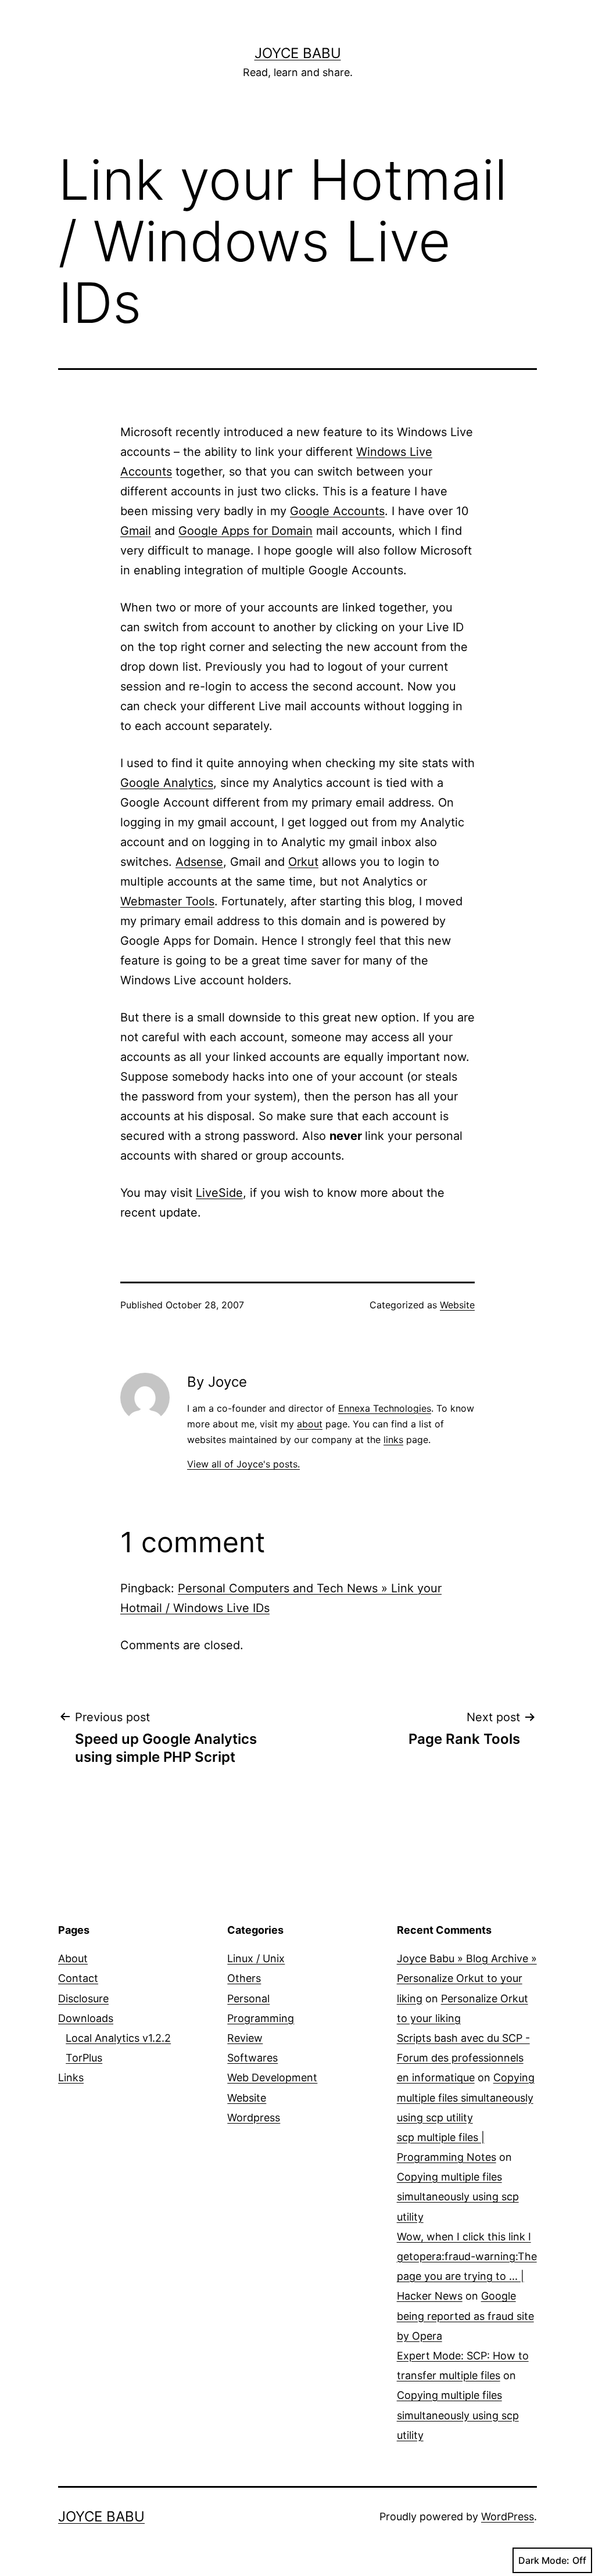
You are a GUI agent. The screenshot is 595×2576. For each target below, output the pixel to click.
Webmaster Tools (167, 901)
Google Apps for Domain (245, 531)
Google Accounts (337, 511)
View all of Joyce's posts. (243, 1464)
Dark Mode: (544, 2560)
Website (457, 1305)
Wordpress (254, 2118)
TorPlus (84, 2058)
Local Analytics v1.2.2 (118, 2038)
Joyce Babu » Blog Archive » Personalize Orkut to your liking (467, 1978)
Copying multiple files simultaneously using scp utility (466, 2097)
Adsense (199, 862)
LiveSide (219, 1193)
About (73, 1958)
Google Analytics (167, 783)
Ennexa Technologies (385, 1408)
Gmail (136, 531)
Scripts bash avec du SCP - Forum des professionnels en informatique (463, 2058)
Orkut (303, 862)
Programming (261, 2018)
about (310, 1424)
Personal (248, 1998)
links (393, 1440)
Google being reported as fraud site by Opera (465, 2316)
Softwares (252, 2058)
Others (244, 1978)
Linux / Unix (256, 1958)
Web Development (272, 2077)
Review (245, 2038)
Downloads (86, 2018)
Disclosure (83, 1998)
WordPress (508, 2516)
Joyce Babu (298, 53)
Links (71, 2077)
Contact (78, 1978)
